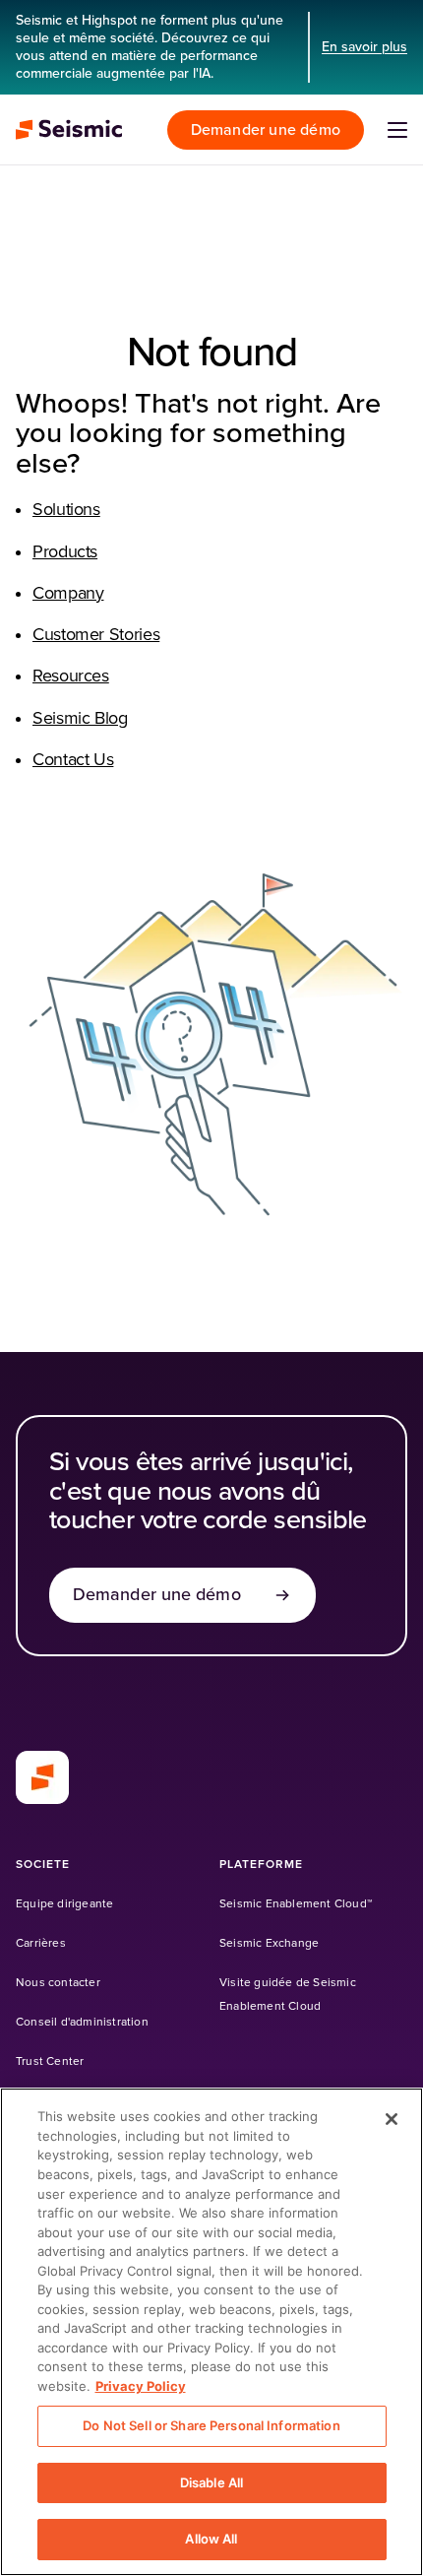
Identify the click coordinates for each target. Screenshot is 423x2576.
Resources (71, 676)
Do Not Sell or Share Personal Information (211, 2425)
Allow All (211, 2539)
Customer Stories (96, 635)
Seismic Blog (80, 719)
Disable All (211, 2482)
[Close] (392, 2119)
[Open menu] (397, 130)
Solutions (66, 510)
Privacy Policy (141, 2386)
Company (68, 594)
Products (65, 552)
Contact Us (73, 760)
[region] (211, 2332)
